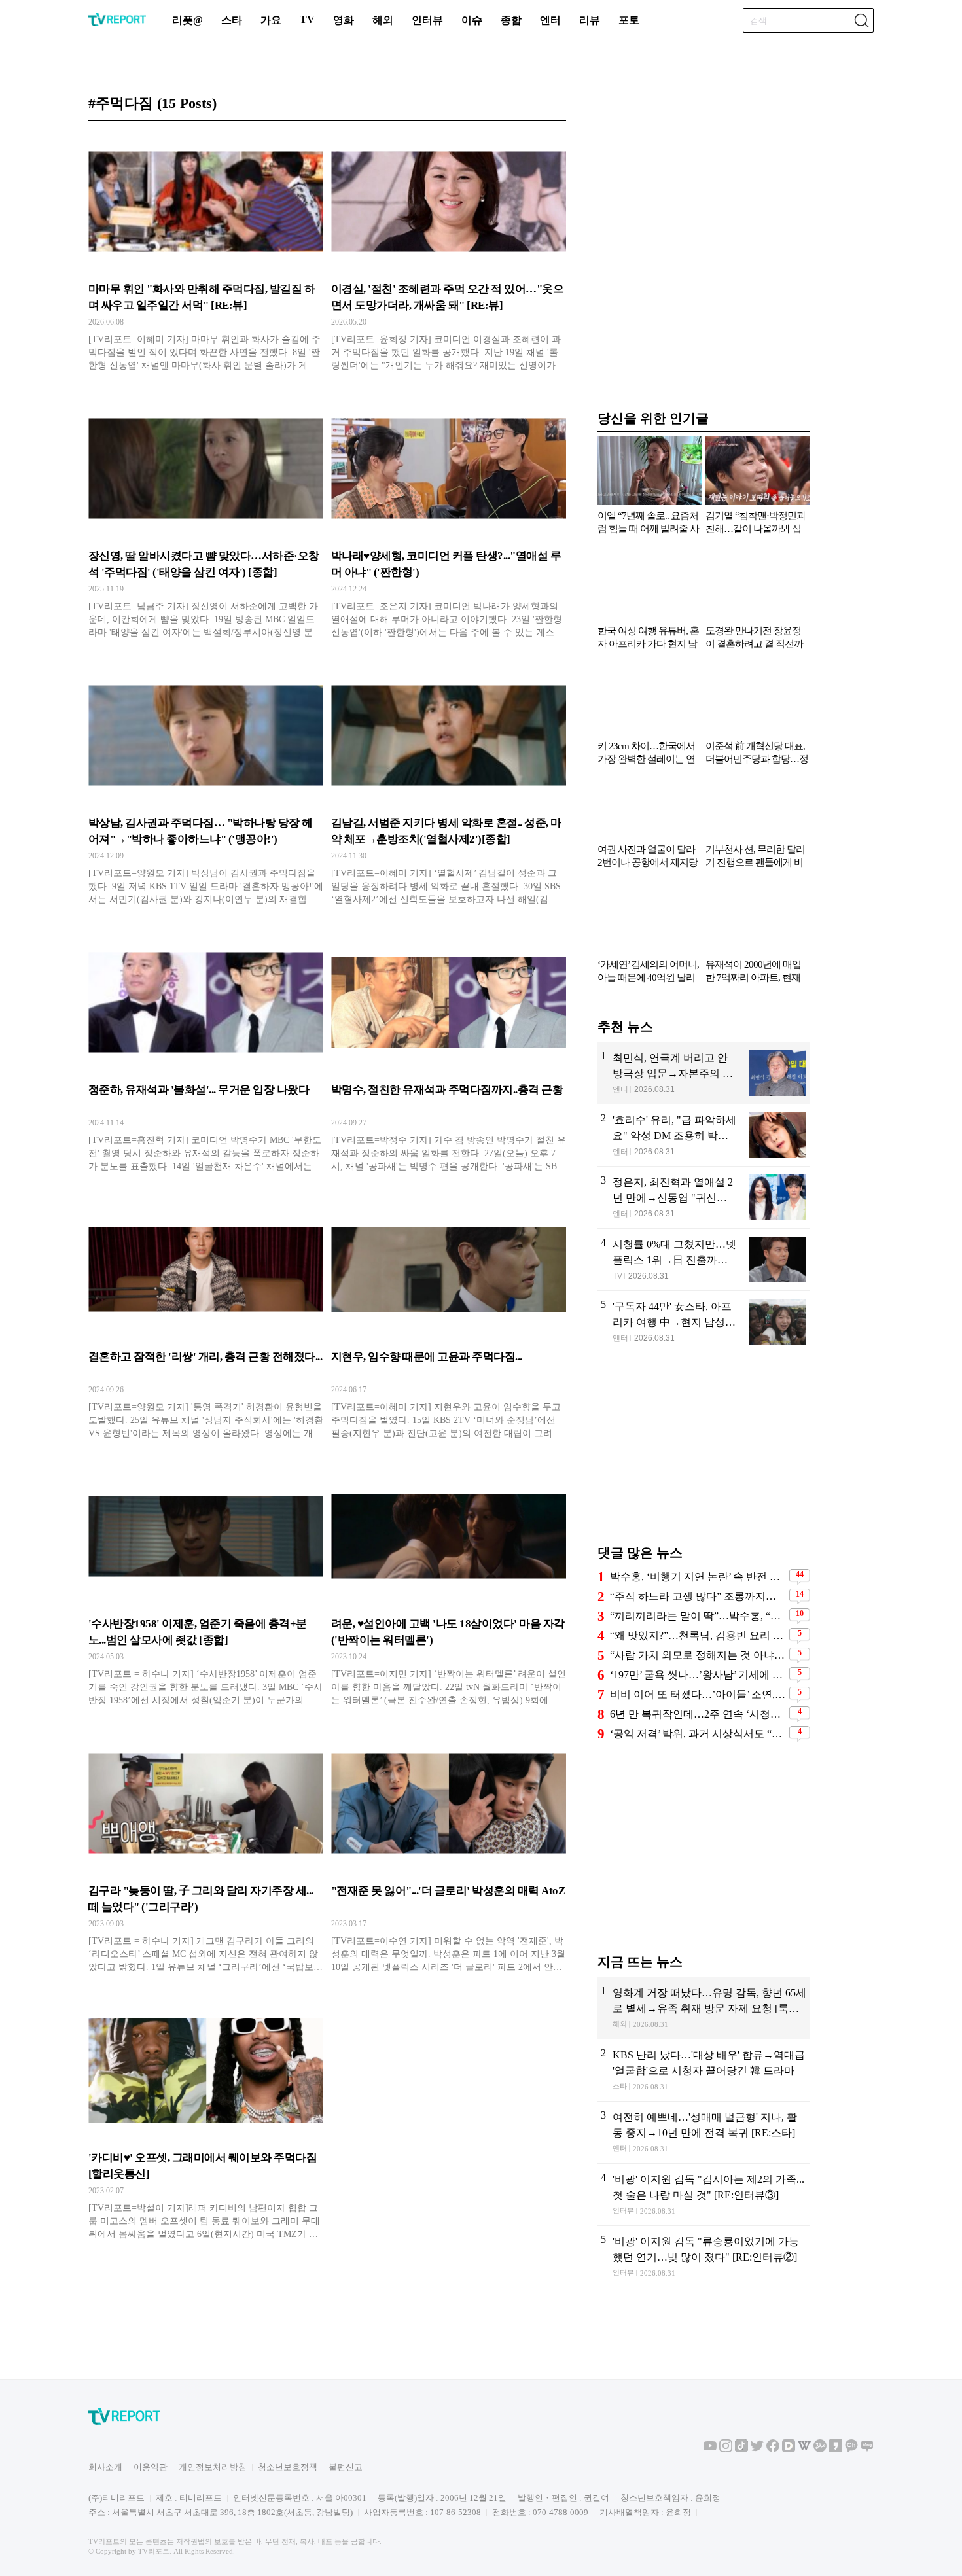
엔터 (550, 20)
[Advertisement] (704, 1455)
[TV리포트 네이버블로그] (867, 2449)
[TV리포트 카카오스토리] (836, 2449)
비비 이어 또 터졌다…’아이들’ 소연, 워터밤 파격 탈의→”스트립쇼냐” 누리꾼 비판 (698, 1694)
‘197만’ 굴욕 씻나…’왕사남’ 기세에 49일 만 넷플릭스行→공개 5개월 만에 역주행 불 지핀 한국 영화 (698, 1675)
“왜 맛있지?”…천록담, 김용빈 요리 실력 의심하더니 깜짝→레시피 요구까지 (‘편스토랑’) (698, 1635)
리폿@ (187, 20)
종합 (511, 20)
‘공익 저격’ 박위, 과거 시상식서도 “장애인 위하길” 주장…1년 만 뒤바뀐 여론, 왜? (698, 1734)
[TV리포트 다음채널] (789, 2449)
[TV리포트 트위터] (757, 2449)
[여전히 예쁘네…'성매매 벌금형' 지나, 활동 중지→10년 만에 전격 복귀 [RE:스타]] (704, 2132)
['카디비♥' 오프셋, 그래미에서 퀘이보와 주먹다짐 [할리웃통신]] (206, 2125)
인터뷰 (427, 20)
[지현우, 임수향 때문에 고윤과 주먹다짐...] (449, 1324)
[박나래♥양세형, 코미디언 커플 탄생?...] (449, 523)
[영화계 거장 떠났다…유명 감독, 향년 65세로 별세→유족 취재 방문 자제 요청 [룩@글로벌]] (704, 2008)
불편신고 (346, 2467)
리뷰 (590, 20)
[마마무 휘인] (206, 256)
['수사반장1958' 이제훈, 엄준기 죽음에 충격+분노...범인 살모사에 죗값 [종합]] (206, 1591)
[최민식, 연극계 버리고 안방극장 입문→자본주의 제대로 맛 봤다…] (704, 1073)
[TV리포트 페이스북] (773, 2449)
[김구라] (206, 1858)
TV (307, 19)
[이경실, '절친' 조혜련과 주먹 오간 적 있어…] (449, 256)
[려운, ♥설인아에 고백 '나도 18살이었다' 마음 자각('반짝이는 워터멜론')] (449, 1591)
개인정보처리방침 (213, 2467)
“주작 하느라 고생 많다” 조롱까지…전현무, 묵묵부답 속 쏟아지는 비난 (698, 1596)
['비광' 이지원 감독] (704, 2195)
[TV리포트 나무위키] (820, 2449)
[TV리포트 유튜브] (710, 2449)
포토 (629, 20)
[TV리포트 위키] (804, 2449)
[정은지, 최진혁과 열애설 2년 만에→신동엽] (704, 1197)
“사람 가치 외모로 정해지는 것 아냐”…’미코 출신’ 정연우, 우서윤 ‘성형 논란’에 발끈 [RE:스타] (698, 1655)
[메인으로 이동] (117, 24)
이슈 (472, 20)
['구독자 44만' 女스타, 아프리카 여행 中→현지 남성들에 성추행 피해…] (704, 1322)
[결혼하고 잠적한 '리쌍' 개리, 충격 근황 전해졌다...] (206, 1324)
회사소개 (105, 2467)
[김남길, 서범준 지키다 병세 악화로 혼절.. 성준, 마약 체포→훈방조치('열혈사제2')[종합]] (449, 790)
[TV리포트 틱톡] (741, 2449)
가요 (271, 20)
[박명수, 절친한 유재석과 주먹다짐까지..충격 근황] (449, 1057)
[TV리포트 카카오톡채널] (851, 2449)
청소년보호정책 (288, 2467)
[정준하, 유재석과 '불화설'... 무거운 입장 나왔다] (206, 1057)
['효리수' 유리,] (704, 1135)
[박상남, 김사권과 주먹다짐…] (206, 790)
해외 (383, 20)
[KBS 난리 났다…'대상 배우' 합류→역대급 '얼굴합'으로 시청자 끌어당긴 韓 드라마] (704, 2070)
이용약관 (151, 2467)
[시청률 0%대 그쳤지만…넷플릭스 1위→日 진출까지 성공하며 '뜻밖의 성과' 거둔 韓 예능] (704, 1260)
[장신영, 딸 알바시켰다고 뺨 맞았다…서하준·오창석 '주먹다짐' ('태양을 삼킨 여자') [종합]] (206, 523)
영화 (344, 20)
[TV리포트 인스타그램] (726, 2449)
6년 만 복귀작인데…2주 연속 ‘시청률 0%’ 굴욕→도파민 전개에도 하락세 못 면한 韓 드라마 (698, 1714)
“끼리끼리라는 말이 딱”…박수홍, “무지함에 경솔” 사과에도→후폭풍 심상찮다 (698, 1616)
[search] (861, 20)
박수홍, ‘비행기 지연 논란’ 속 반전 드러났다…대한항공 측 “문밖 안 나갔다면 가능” (698, 1577)
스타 (232, 20)
